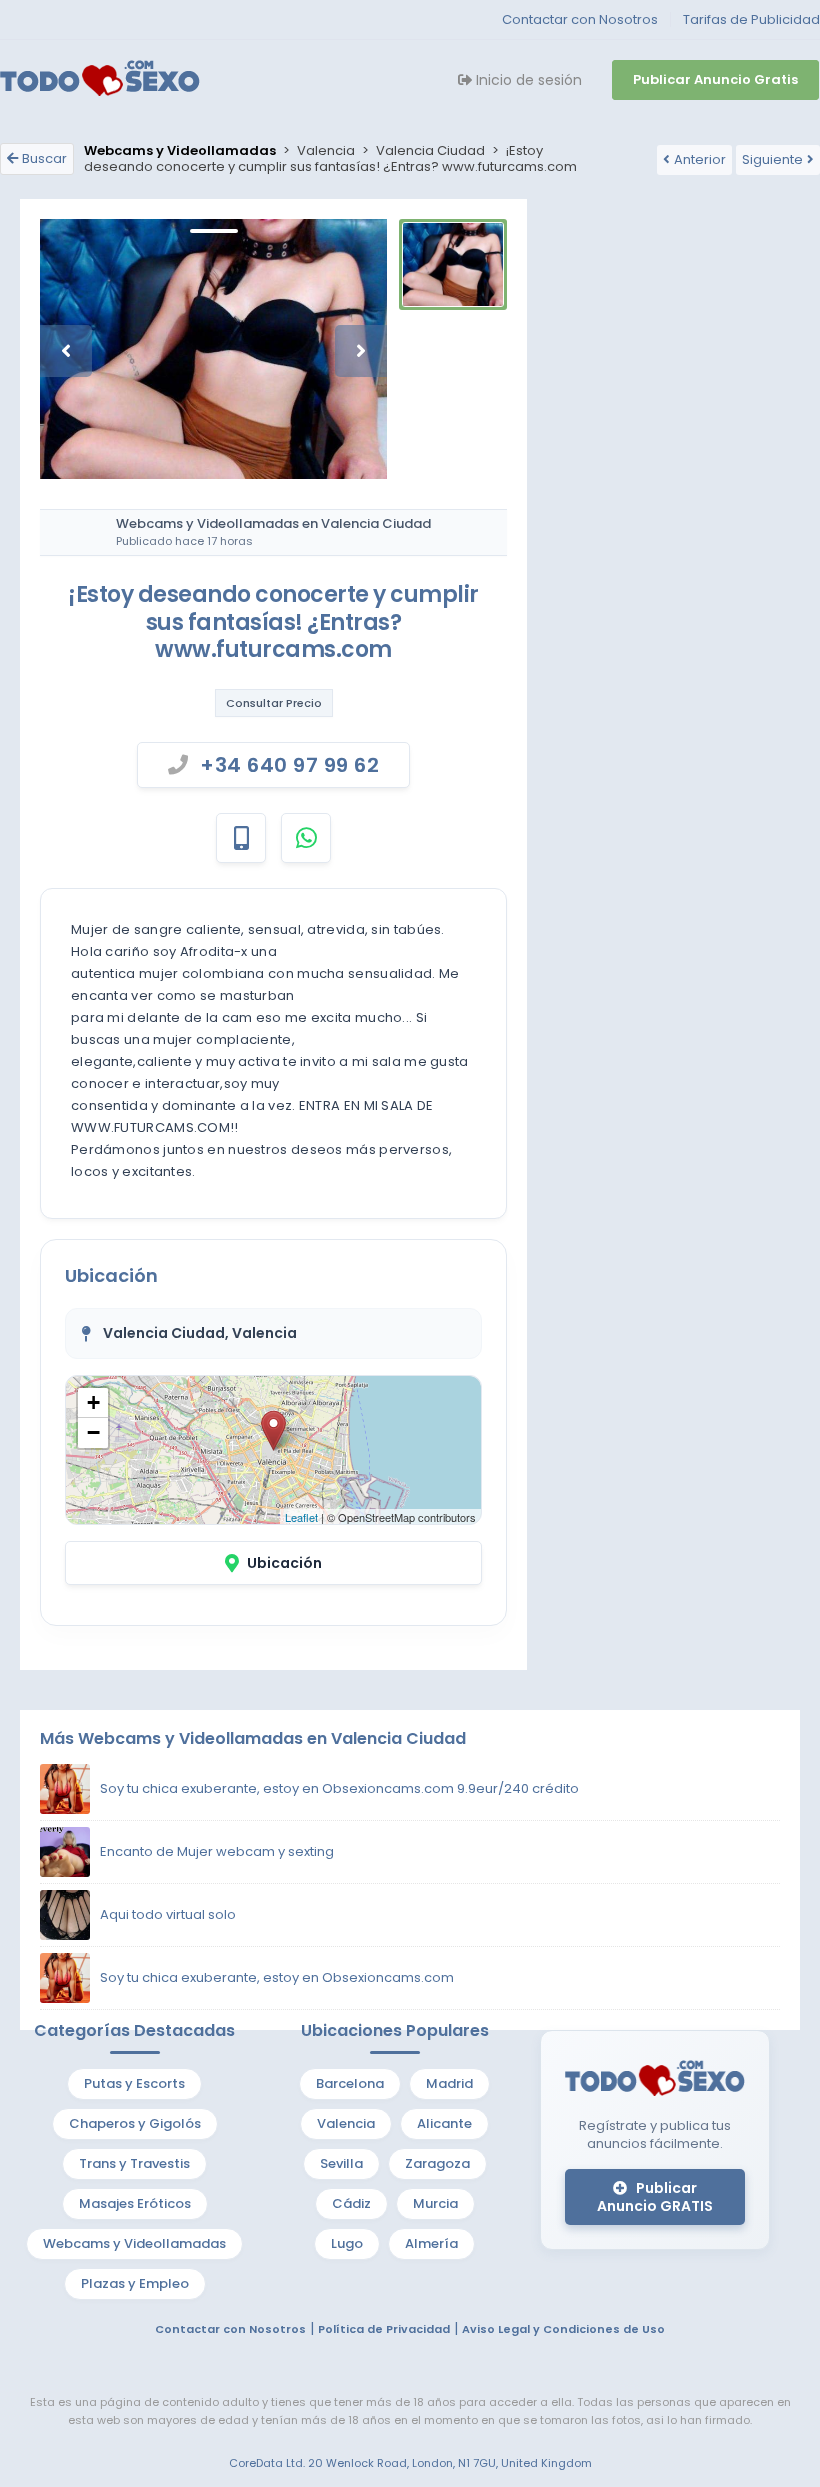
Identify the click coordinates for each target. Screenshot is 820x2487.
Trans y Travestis (134, 2163)
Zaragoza (437, 2163)
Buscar (44, 158)
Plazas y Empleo (135, 2283)
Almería (431, 2243)
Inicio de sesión (527, 80)
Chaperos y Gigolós (135, 2123)
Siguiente (772, 159)
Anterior (700, 159)
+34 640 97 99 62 (289, 765)
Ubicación (284, 1563)
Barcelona (350, 2083)
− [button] (93, 1432)
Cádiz (351, 2203)
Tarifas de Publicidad (751, 19)
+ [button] (93, 1402)
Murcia (435, 2203)
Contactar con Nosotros (580, 19)
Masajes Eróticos (135, 2203)
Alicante (444, 2123)
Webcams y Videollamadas (134, 2243)
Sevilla (341, 2163)
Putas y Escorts (134, 2083)
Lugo (347, 2243)
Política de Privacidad (384, 2329)
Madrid (449, 2083)
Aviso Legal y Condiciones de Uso (563, 2329)
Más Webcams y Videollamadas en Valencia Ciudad (253, 1738)
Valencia (346, 2123)
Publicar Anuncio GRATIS (655, 2197)
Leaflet (301, 1517)
